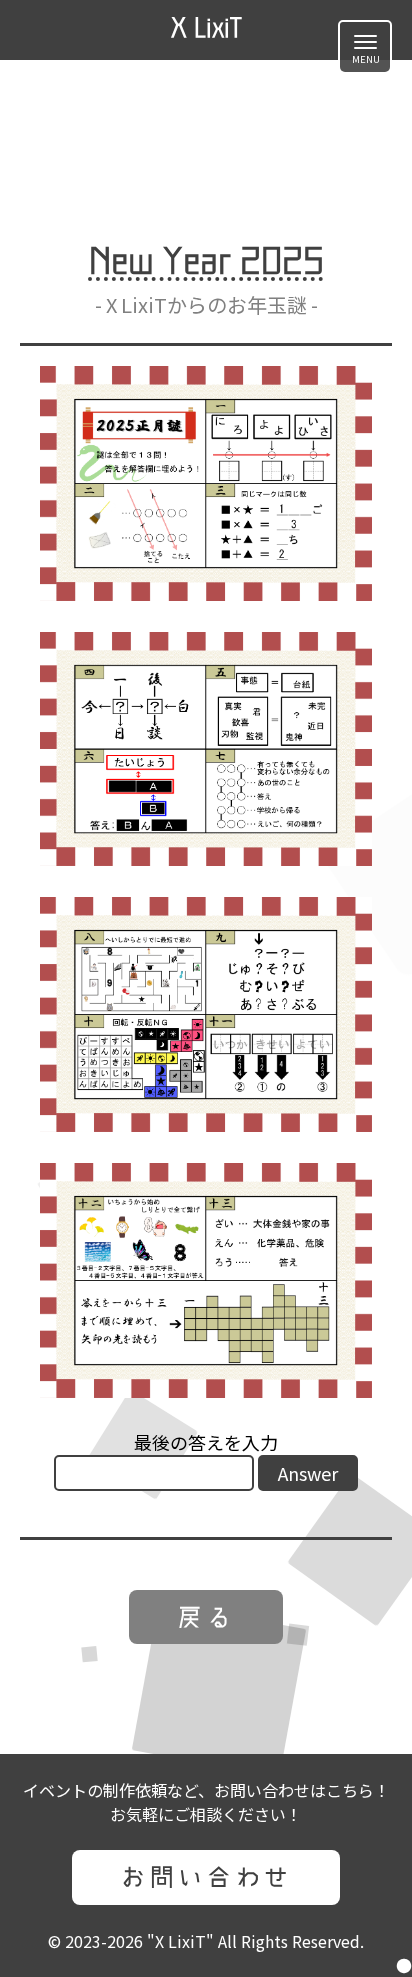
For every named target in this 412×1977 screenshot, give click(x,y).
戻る (205, 1617)
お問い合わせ (205, 1877)
